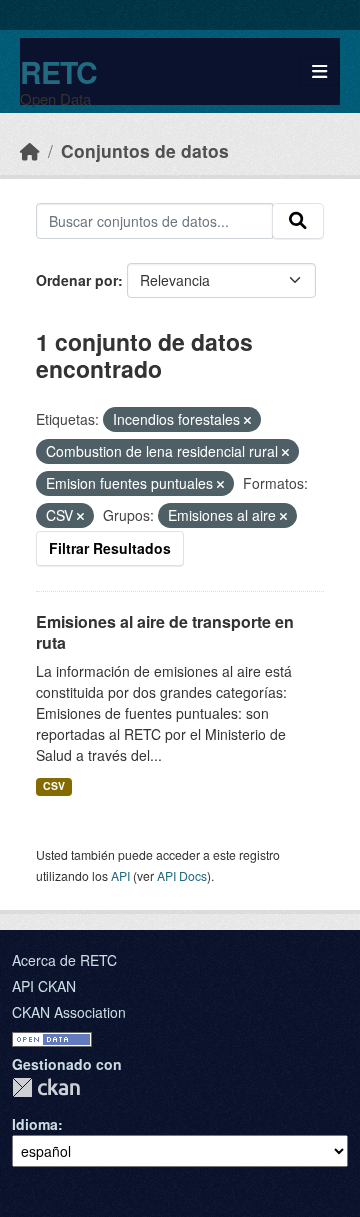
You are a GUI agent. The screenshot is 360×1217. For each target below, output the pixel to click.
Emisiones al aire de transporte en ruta (165, 632)
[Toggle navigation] (319, 71)
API (120, 875)
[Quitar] (247, 420)
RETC (58, 71)
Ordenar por (77, 280)
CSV (54, 785)
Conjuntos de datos (145, 150)
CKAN (46, 1087)
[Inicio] (30, 150)
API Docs (182, 875)
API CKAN (44, 986)
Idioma (35, 1124)
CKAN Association (69, 1012)
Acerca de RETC (64, 960)
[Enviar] (298, 221)
